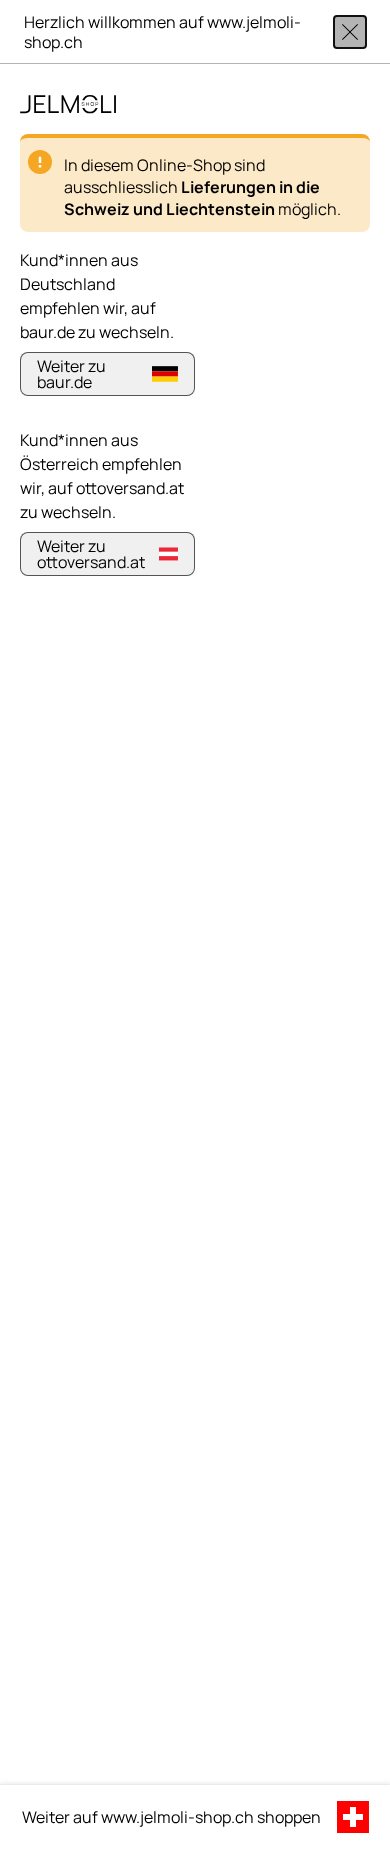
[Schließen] (350, 32)
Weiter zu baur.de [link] (71, 374)
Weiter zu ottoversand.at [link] (91, 554)
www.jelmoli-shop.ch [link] (177, 1817)
